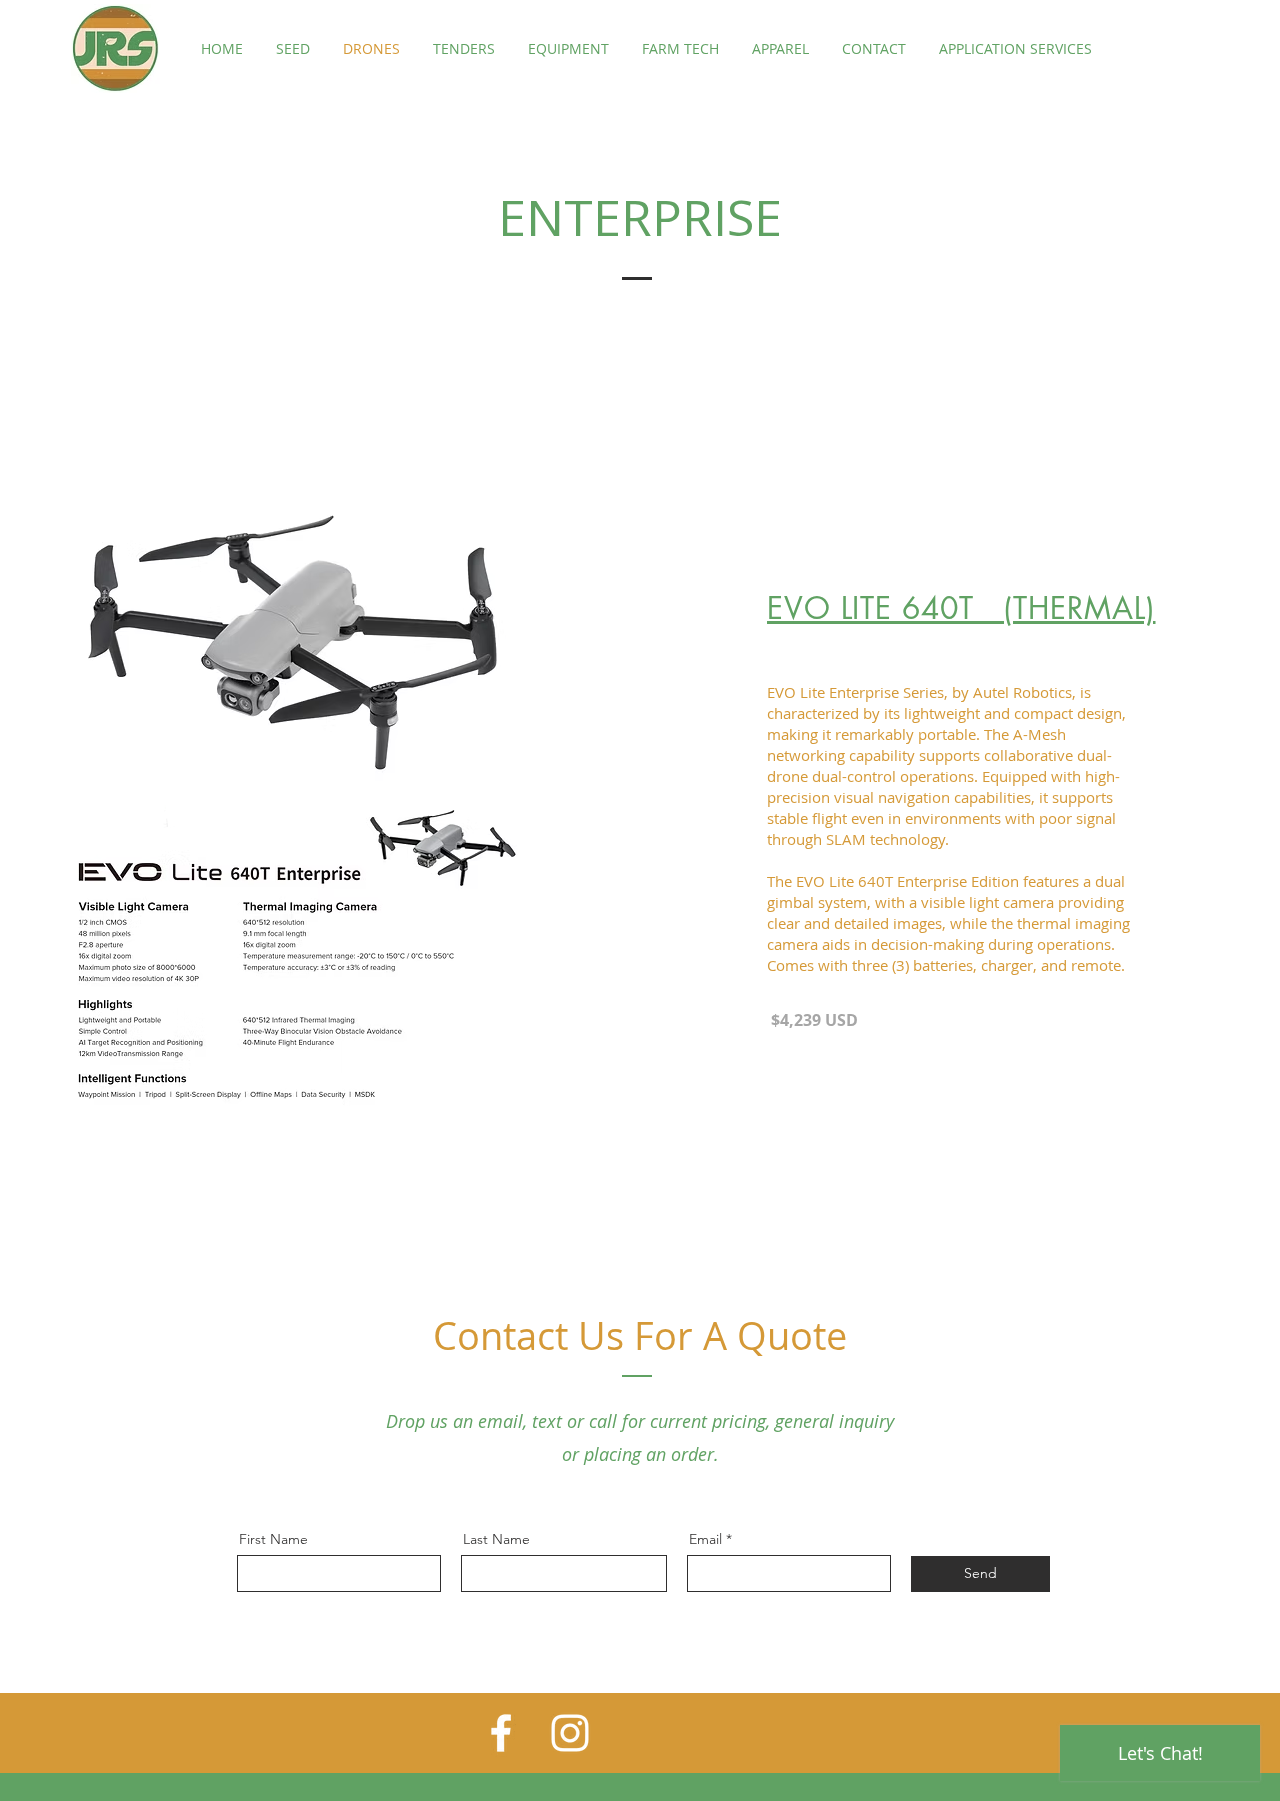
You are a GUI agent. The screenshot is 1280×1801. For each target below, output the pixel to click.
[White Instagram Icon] (570, 1733)
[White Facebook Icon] (501, 1733)
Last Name (496, 1539)
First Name (273, 1539)
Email (705, 1539)
